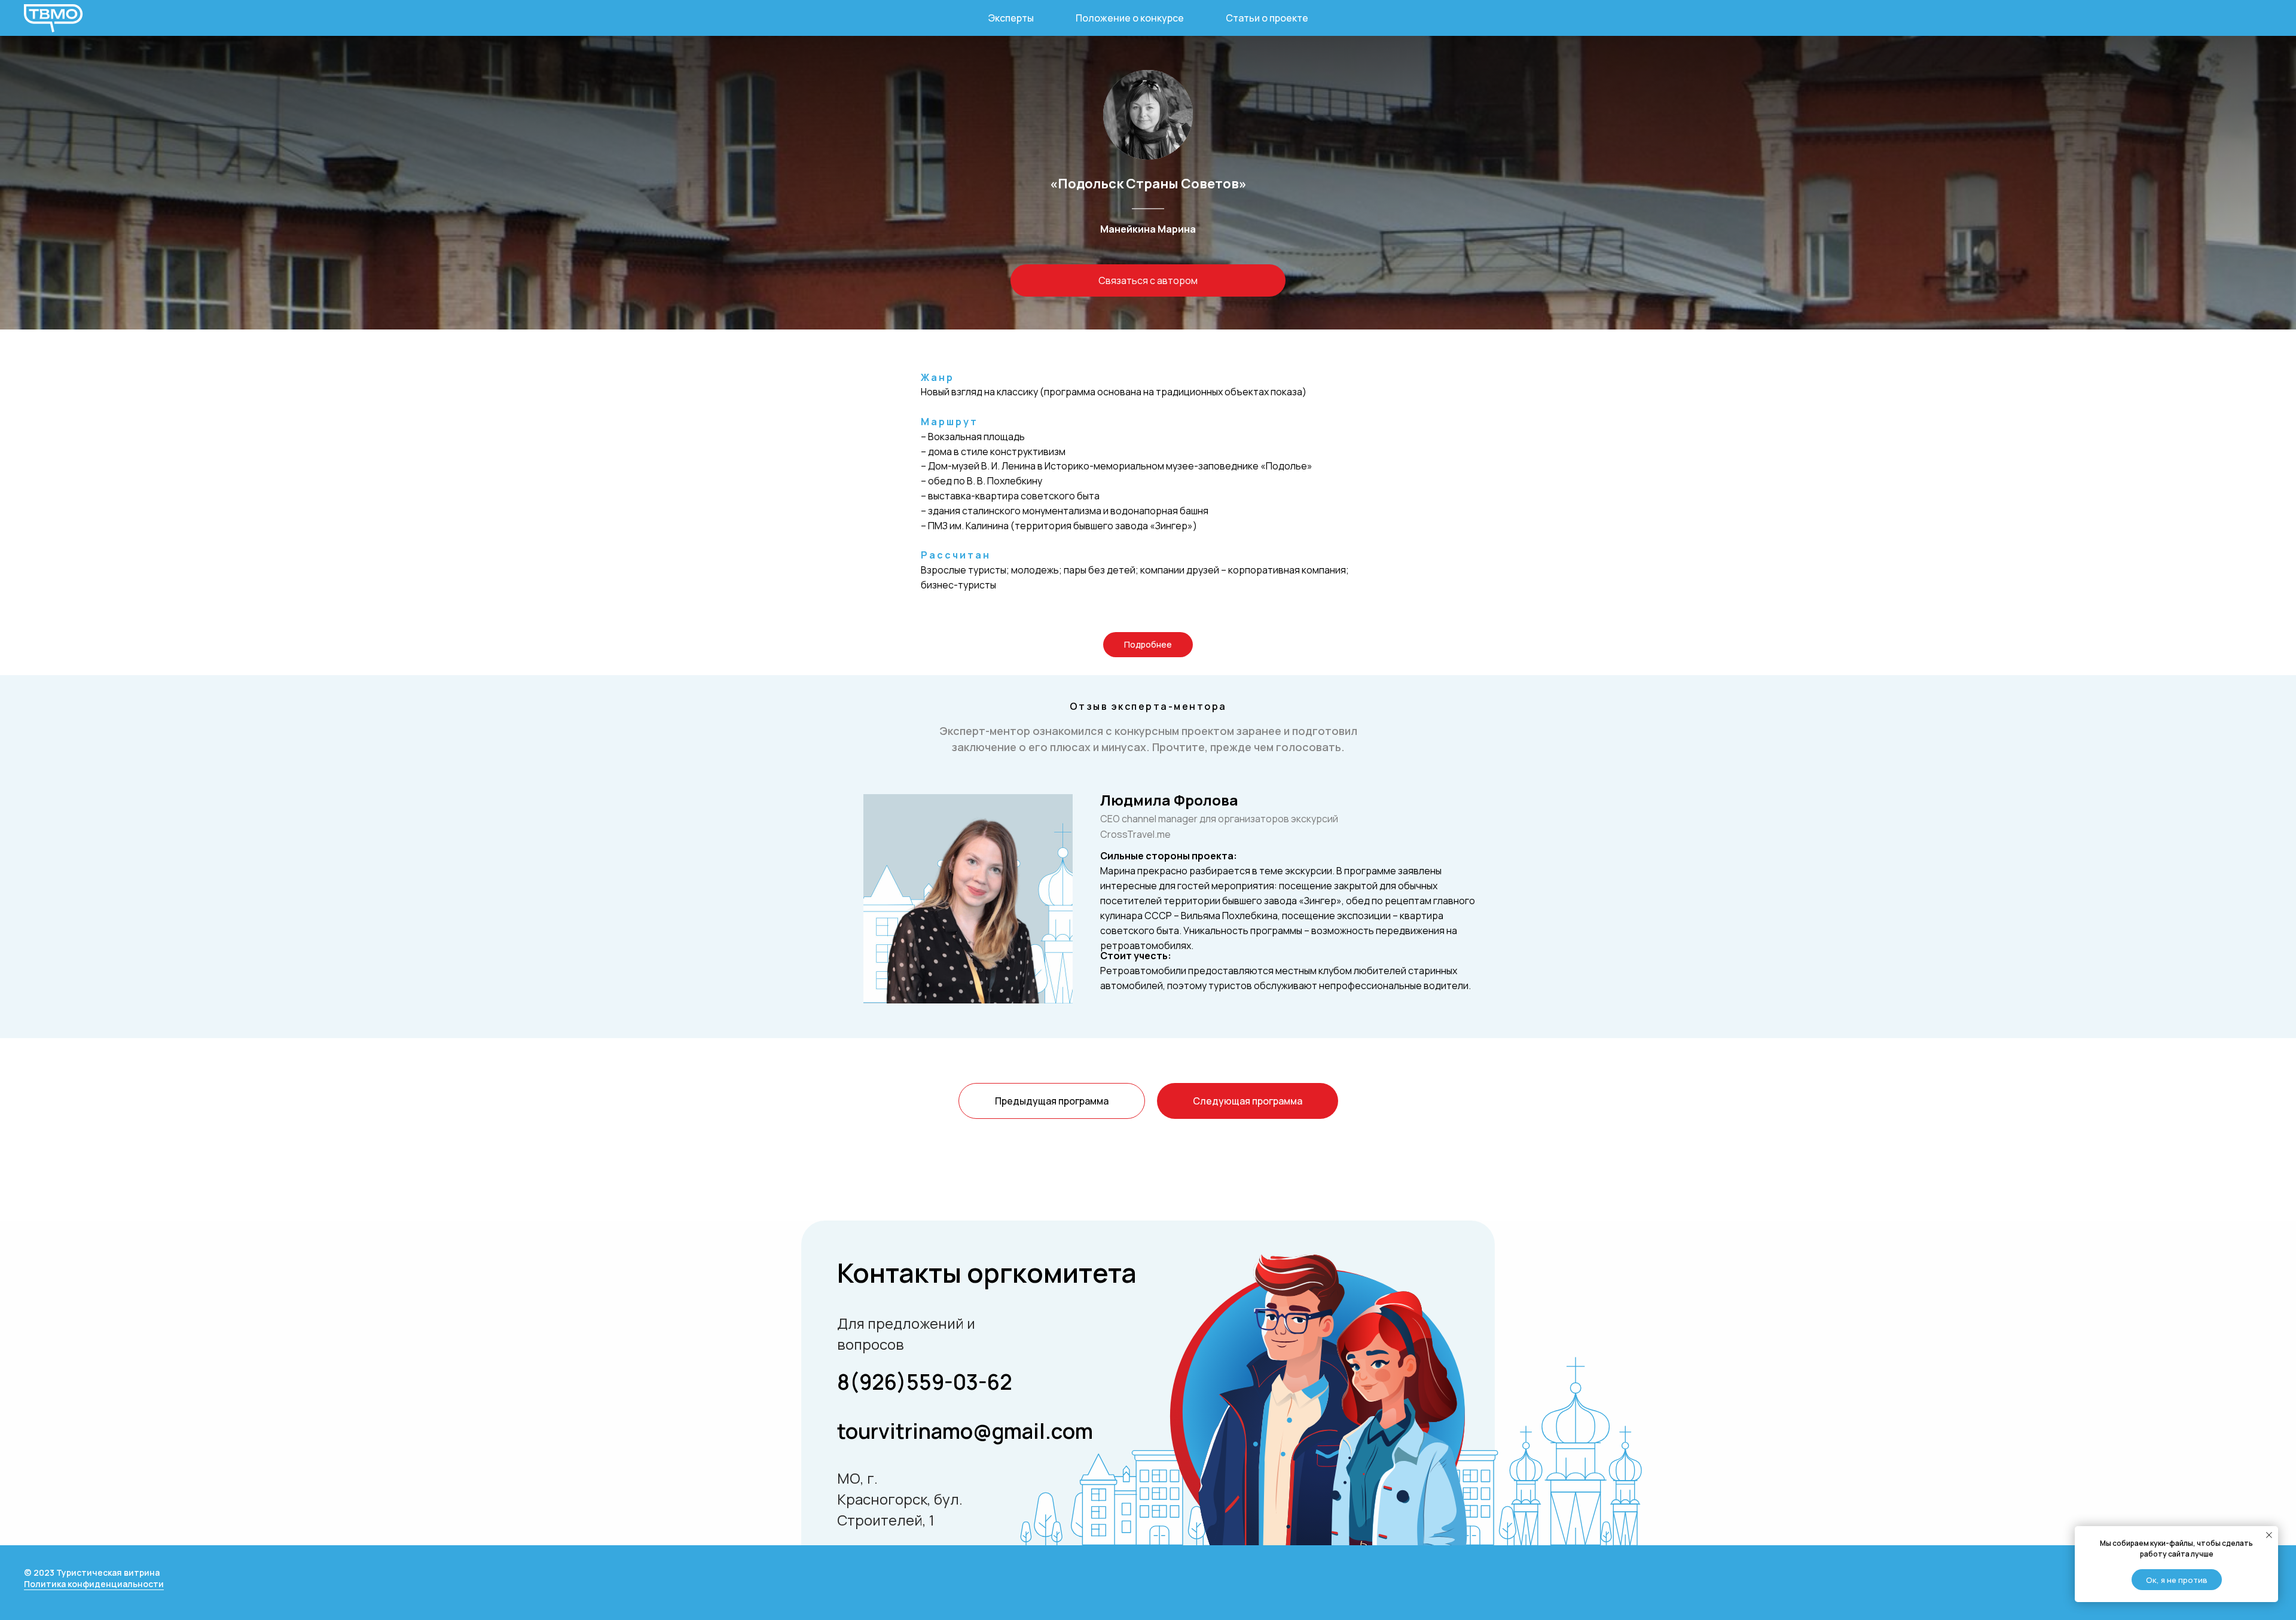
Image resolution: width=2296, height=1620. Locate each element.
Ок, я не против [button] (2177, 1580)
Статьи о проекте (1267, 18)
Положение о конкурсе (1130, 18)
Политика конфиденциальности (94, 1584)
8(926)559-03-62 (925, 1382)
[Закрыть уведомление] (2269, 1535)
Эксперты (1011, 18)
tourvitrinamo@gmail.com (965, 1431)
